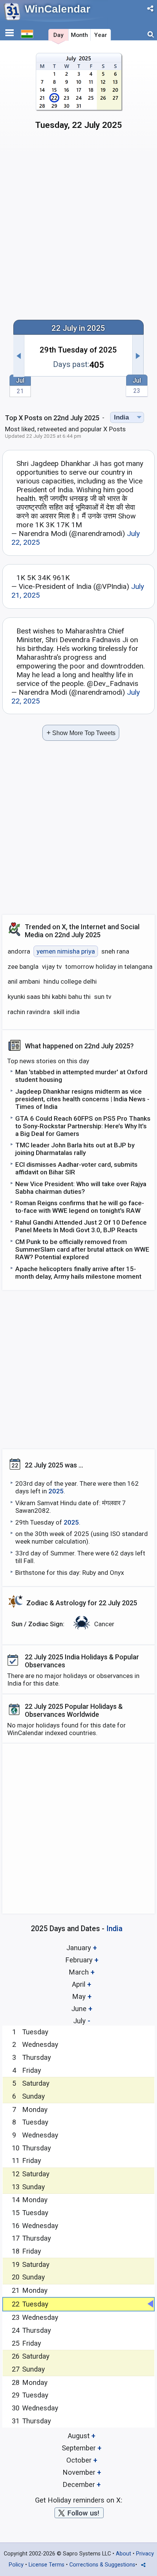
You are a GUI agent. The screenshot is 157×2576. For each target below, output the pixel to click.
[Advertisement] (78, 228)
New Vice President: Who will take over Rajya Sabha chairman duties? (81, 1188)
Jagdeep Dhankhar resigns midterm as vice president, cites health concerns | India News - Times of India (82, 1099)
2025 (56, 1491)
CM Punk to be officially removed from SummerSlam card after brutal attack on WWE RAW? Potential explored (82, 1249)
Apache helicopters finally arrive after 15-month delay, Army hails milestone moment (78, 1273)
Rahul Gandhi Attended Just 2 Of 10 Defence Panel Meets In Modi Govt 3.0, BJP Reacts (81, 1226)
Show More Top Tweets (81, 733)
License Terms (46, 2565)
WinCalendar (58, 9)
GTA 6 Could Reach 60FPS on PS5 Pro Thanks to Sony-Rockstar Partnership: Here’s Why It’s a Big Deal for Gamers (83, 1126)
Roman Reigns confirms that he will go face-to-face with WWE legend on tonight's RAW (80, 1207)
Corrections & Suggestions (102, 2565)
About (123, 2554)
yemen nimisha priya (66, 951)
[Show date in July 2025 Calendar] (79, 94)
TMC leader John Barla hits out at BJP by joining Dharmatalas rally (75, 1149)
